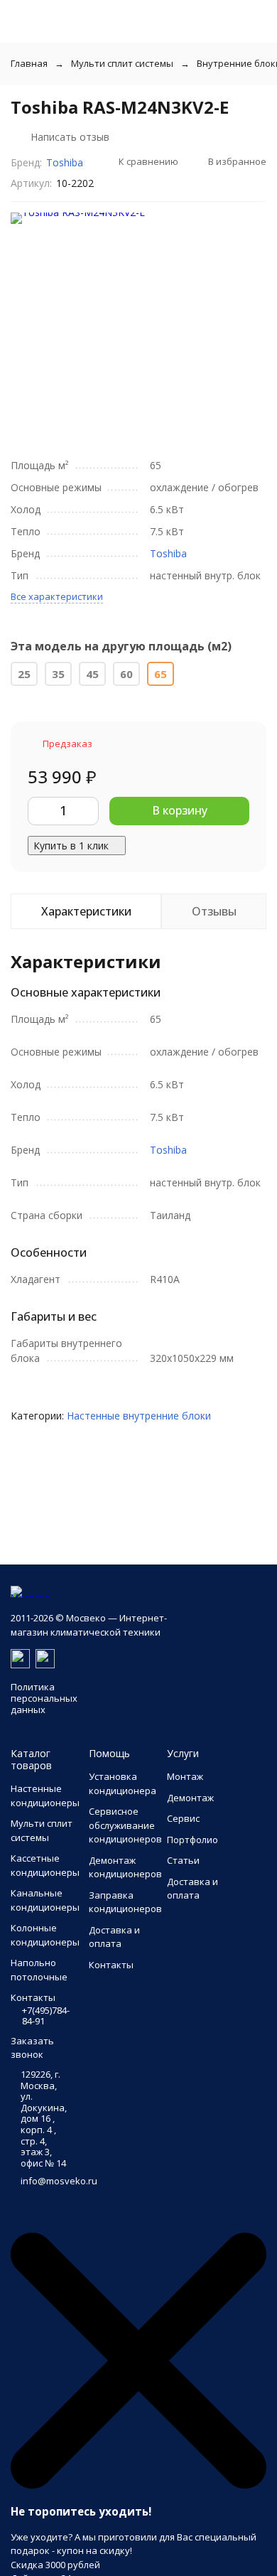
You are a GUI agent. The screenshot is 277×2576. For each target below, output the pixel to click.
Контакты (111, 1965)
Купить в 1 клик (71, 846)
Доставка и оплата (114, 1937)
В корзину (180, 810)
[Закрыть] (138, 2485)
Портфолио (192, 1840)
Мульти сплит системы (122, 63)
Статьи (183, 1860)
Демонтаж (190, 1798)
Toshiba (65, 162)
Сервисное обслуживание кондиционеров (125, 1825)
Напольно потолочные (39, 1970)
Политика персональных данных (44, 1698)
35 (58, 674)
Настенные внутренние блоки (139, 1416)
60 (126, 674)
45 (92, 674)
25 (24, 674)
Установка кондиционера (123, 1783)
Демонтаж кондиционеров (125, 1867)
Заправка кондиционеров (125, 1902)
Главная (29, 63)
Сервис (183, 1818)
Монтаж (185, 1776)
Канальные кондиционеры (45, 1900)
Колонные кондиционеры (45, 1935)
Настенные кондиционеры (45, 1796)
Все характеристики (57, 596)
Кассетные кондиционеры (45, 1865)
